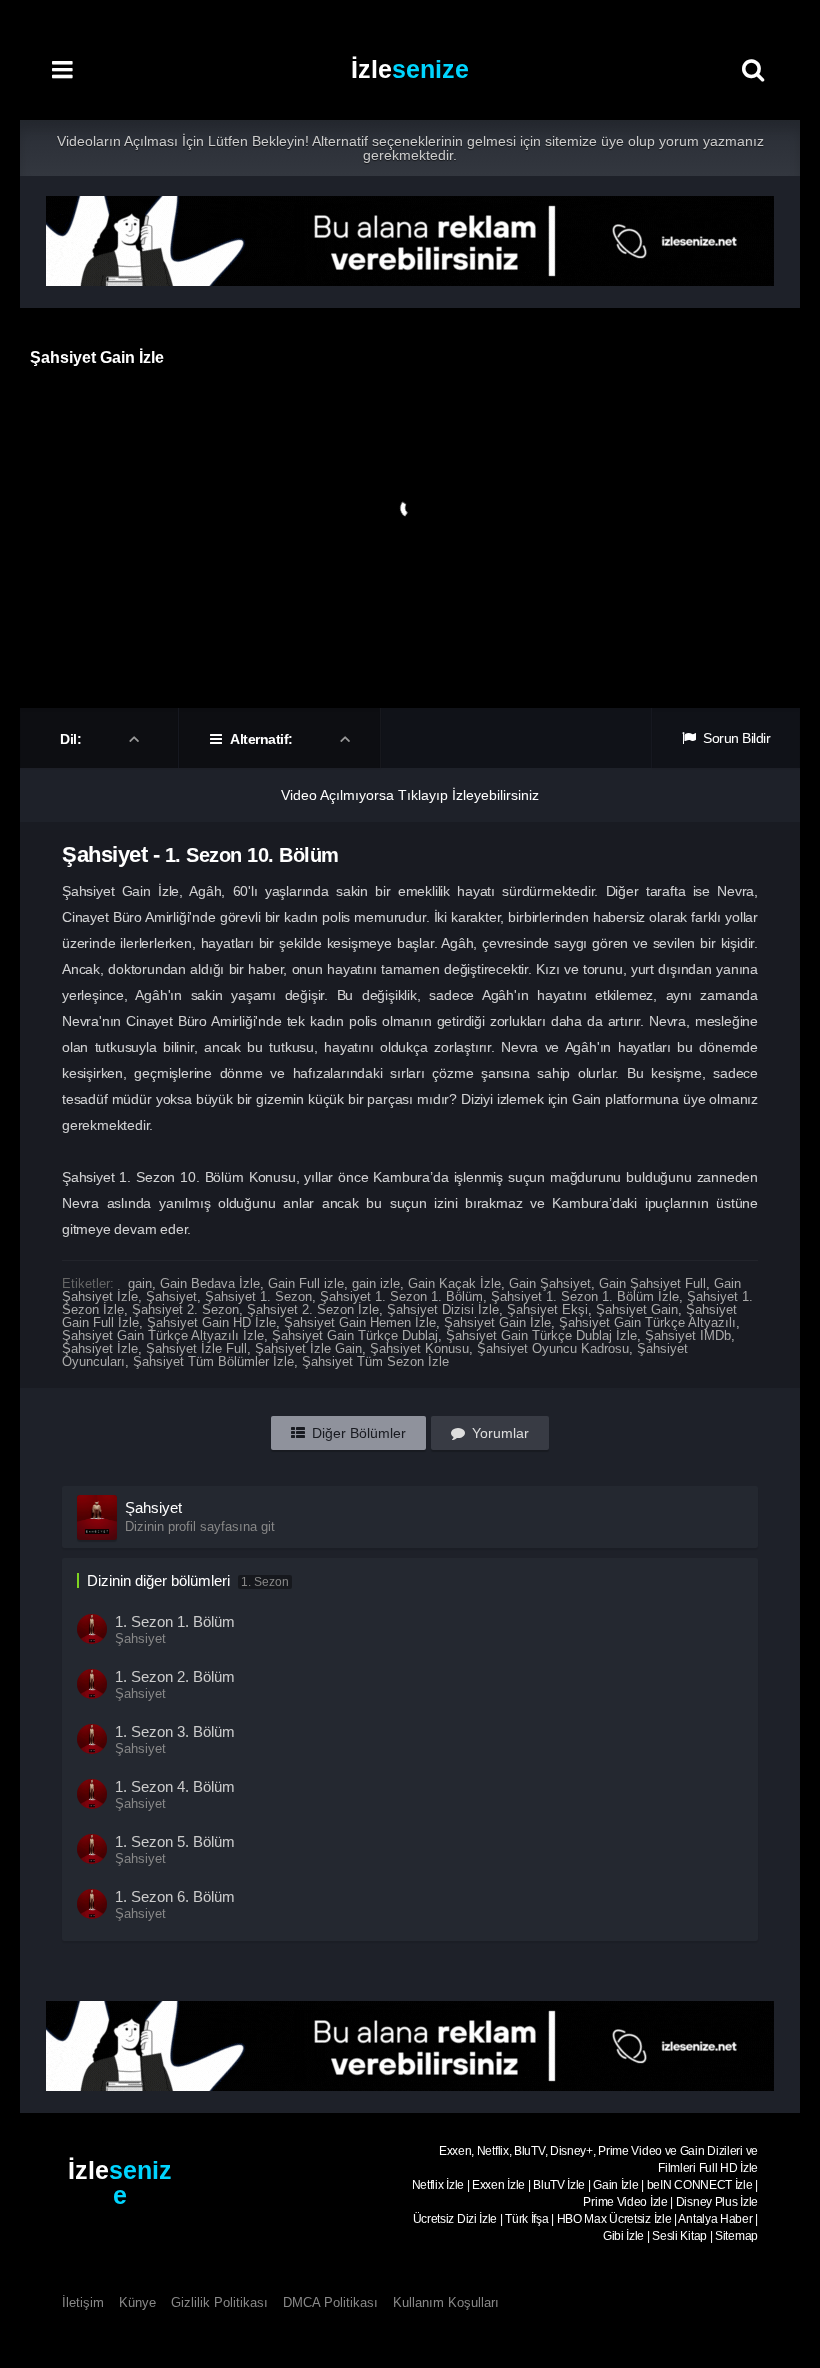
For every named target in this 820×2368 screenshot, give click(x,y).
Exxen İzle (498, 2185)
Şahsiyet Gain (637, 1309)
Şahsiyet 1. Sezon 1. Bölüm (401, 1296)
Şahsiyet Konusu (419, 1348)
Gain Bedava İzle (210, 1283)
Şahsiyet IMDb (688, 1335)
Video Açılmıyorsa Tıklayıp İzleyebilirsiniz (410, 795)
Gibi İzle (623, 2236)
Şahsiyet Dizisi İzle (443, 1309)
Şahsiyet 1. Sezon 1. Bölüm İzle (585, 1296)
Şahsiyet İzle (100, 1348)
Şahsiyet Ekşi (547, 1309)
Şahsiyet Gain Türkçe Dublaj (355, 1335)
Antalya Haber (715, 2219)
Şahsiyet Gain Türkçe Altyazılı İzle (163, 1335)
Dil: (72, 739)
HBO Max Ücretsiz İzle (614, 2219)
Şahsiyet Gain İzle (497, 1322)
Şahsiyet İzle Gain (308, 1348)
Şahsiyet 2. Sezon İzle (313, 1309)
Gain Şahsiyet (550, 1283)
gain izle (376, 1283)
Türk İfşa (526, 2219)
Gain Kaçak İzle (454, 1283)
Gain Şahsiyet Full (652, 1283)
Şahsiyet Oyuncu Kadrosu (553, 1348)
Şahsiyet (171, 1296)
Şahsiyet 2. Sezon (185, 1309)
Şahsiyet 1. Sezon (258, 1296)
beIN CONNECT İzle (700, 2185)
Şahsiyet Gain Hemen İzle (360, 1322)
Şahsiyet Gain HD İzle (211, 1322)
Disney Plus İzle (717, 2202)
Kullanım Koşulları (446, 2302)
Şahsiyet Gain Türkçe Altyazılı (647, 1322)
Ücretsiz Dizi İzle (455, 2219)
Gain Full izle (306, 1283)
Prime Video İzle (625, 2202)
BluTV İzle (559, 2185)
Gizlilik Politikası (219, 2302)
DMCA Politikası (330, 2302)
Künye (137, 2302)
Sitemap (736, 2236)
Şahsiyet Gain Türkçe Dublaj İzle (541, 1335)
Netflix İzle (438, 2185)
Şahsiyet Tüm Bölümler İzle (213, 1361)
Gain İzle (615, 2185)
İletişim (83, 2302)
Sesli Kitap (679, 2236)
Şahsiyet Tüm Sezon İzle (375, 1361)
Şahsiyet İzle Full (196, 1348)
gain (140, 1283)
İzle (410, 69)
